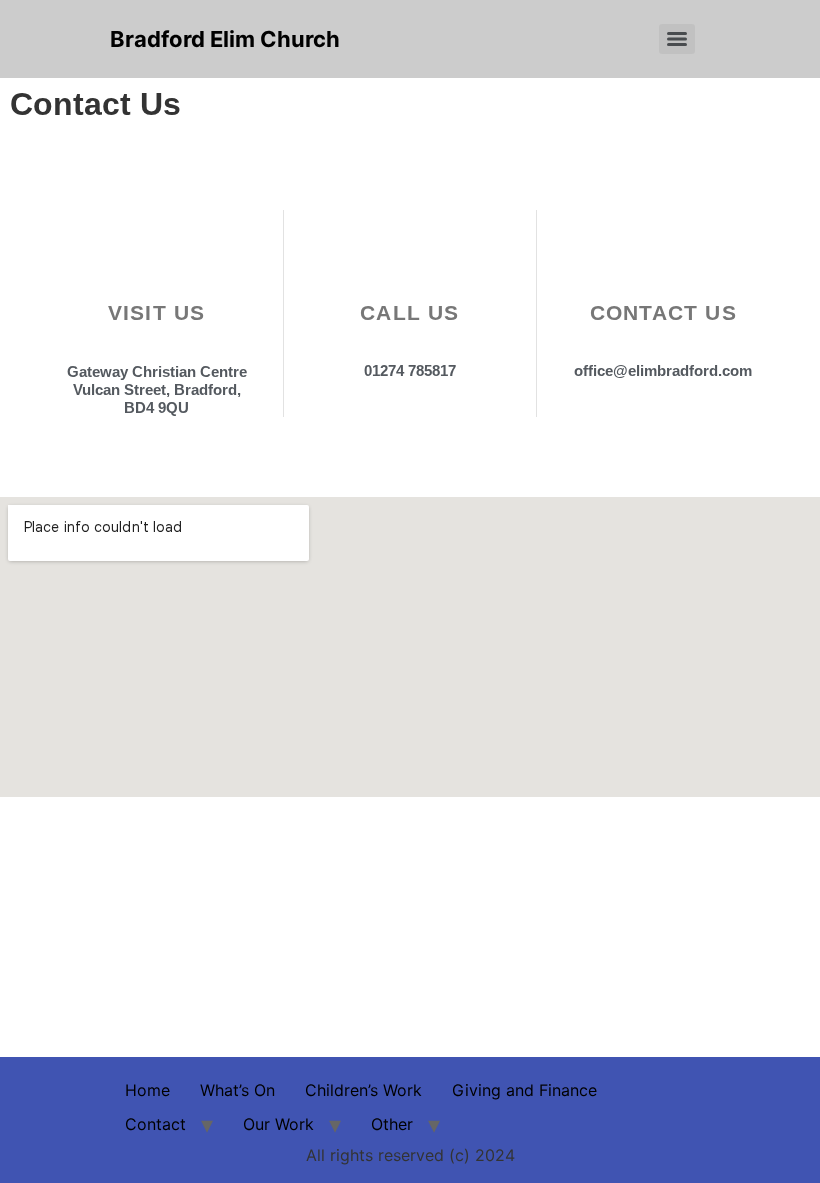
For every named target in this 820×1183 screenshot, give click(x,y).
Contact (155, 1124)
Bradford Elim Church (225, 39)
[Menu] (677, 39)
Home (147, 1090)
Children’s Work (363, 1090)
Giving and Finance (524, 1090)
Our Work (278, 1124)
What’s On (237, 1090)
